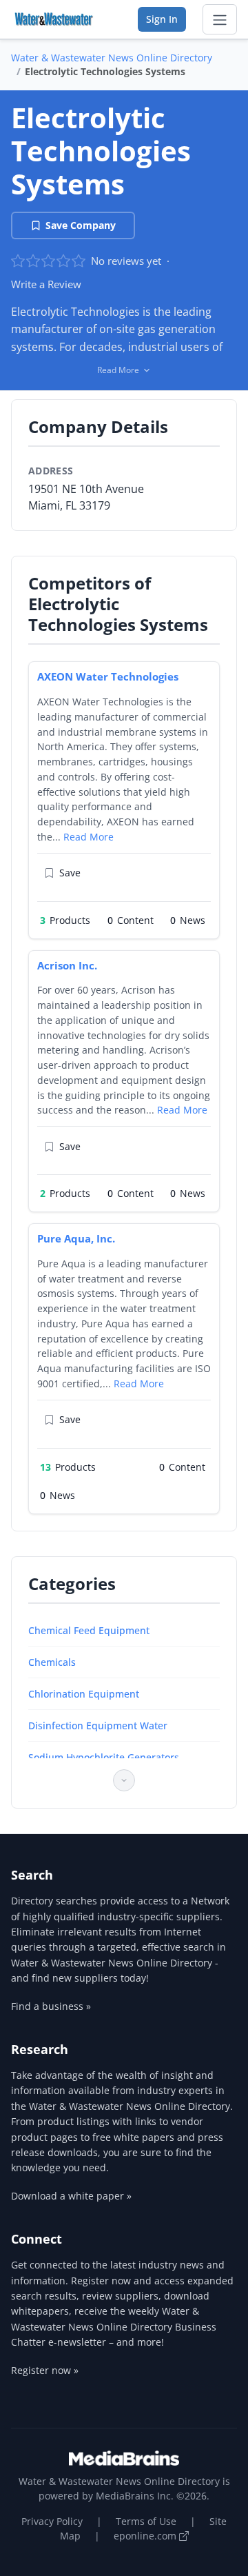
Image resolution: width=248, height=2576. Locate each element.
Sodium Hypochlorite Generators (104, 1757)
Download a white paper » (71, 2196)
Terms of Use (146, 2521)
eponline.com (146, 2536)
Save (70, 873)
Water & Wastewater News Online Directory (112, 58)
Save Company (81, 225)
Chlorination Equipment (84, 1694)
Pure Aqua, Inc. (76, 1238)
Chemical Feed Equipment (89, 1630)
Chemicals (52, 1662)
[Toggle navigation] (220, 19)
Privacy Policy (52, 2521)
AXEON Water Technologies (108, 676)
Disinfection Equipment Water (98, 1725)
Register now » (45, 2370)
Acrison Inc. (67, 965)
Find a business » (51, 2006)
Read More (89, 837)
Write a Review (46, 284)
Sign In (162, 19)
